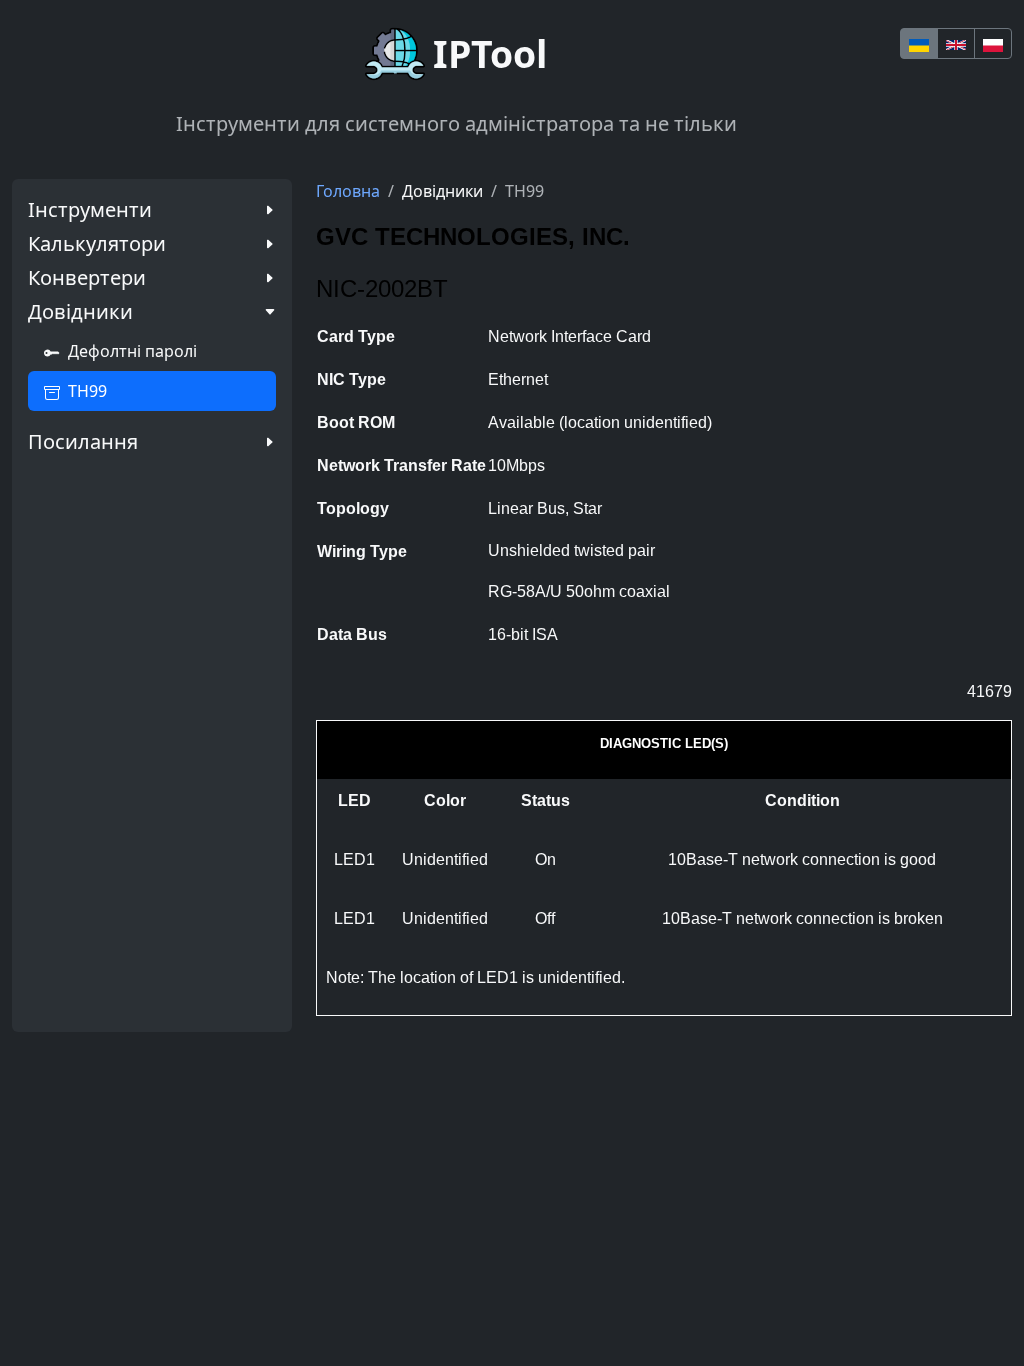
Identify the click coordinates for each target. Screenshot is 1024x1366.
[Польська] (993, 43)
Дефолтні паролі (132, 351)
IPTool (490, 53)
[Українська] (919, 43)
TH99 (87, 391)
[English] (956, 43)
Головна (348, 191)
